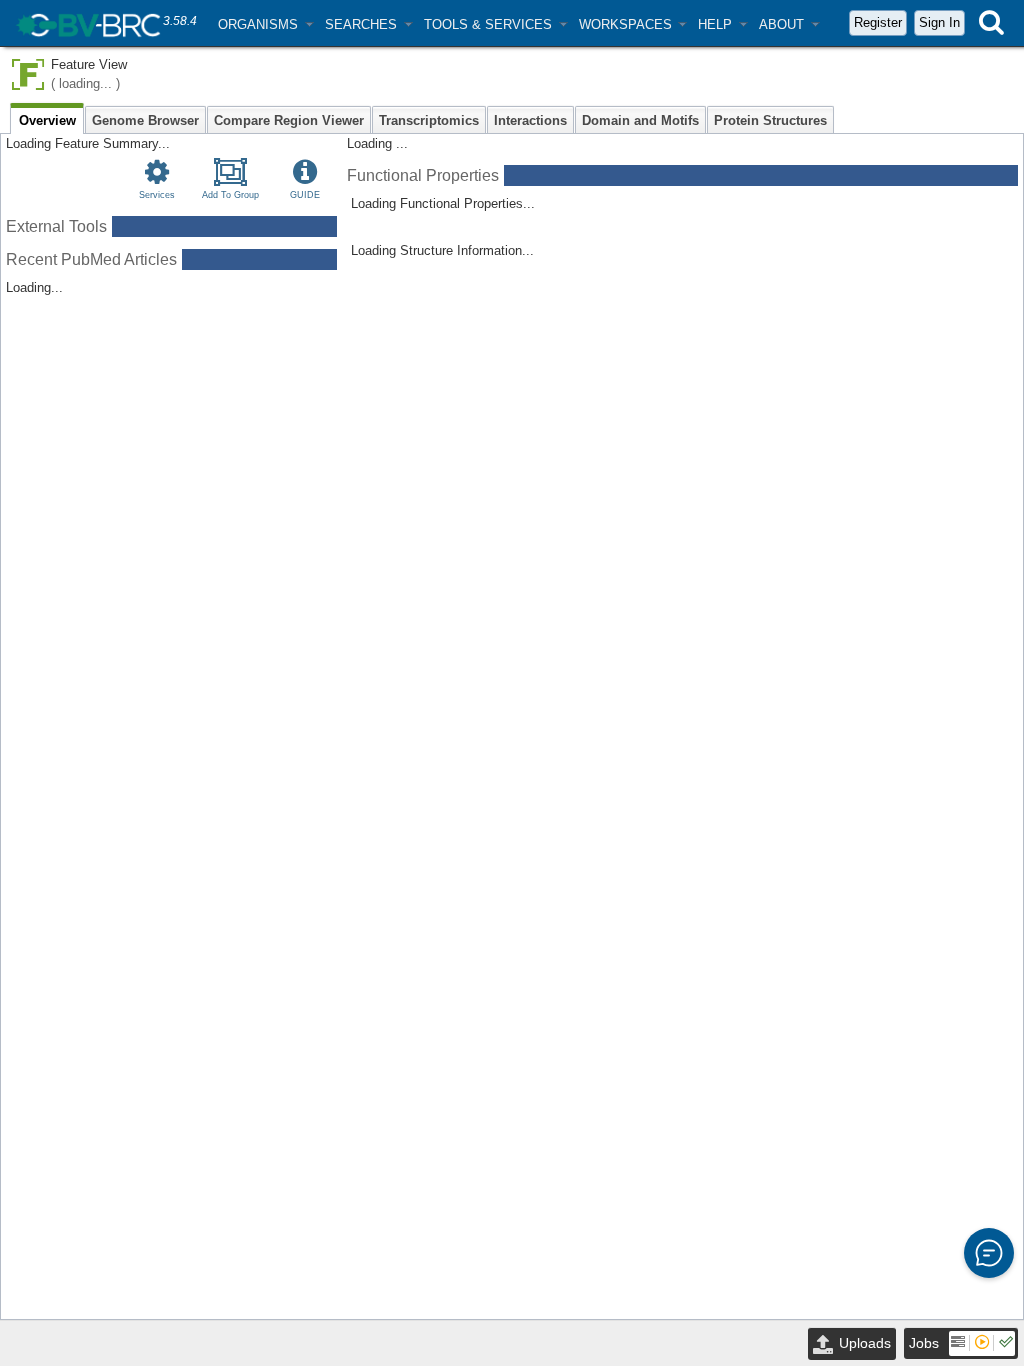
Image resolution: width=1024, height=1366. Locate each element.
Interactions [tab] (530, 120)
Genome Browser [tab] (145, 120)
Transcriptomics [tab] (429, 120)
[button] (265, 24)
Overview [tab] (47, 120)
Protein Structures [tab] (770, 120)
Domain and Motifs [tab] (640, 120)
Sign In (939, 22)
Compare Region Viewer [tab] (289, 120)
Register (878, 22)
